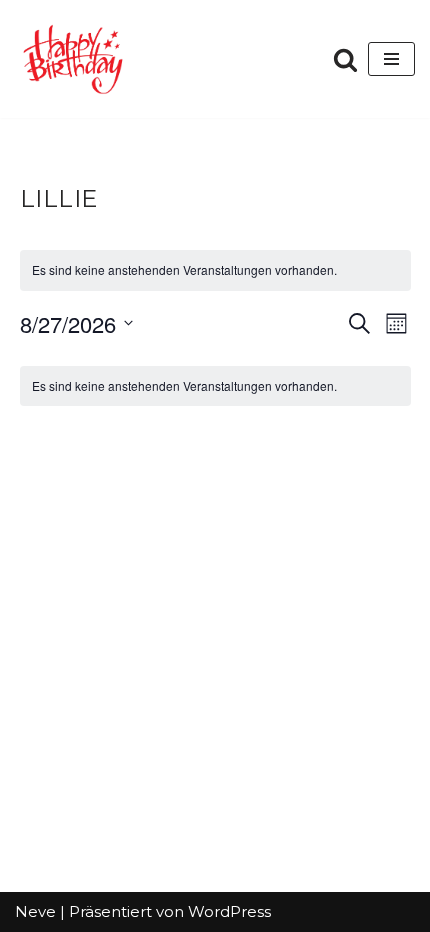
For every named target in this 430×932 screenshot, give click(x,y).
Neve (35, 911)
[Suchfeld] (345, 59)
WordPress (229, 911)
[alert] (215, 386)
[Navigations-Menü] (391, 59)
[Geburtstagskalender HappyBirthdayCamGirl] (75, 59)
